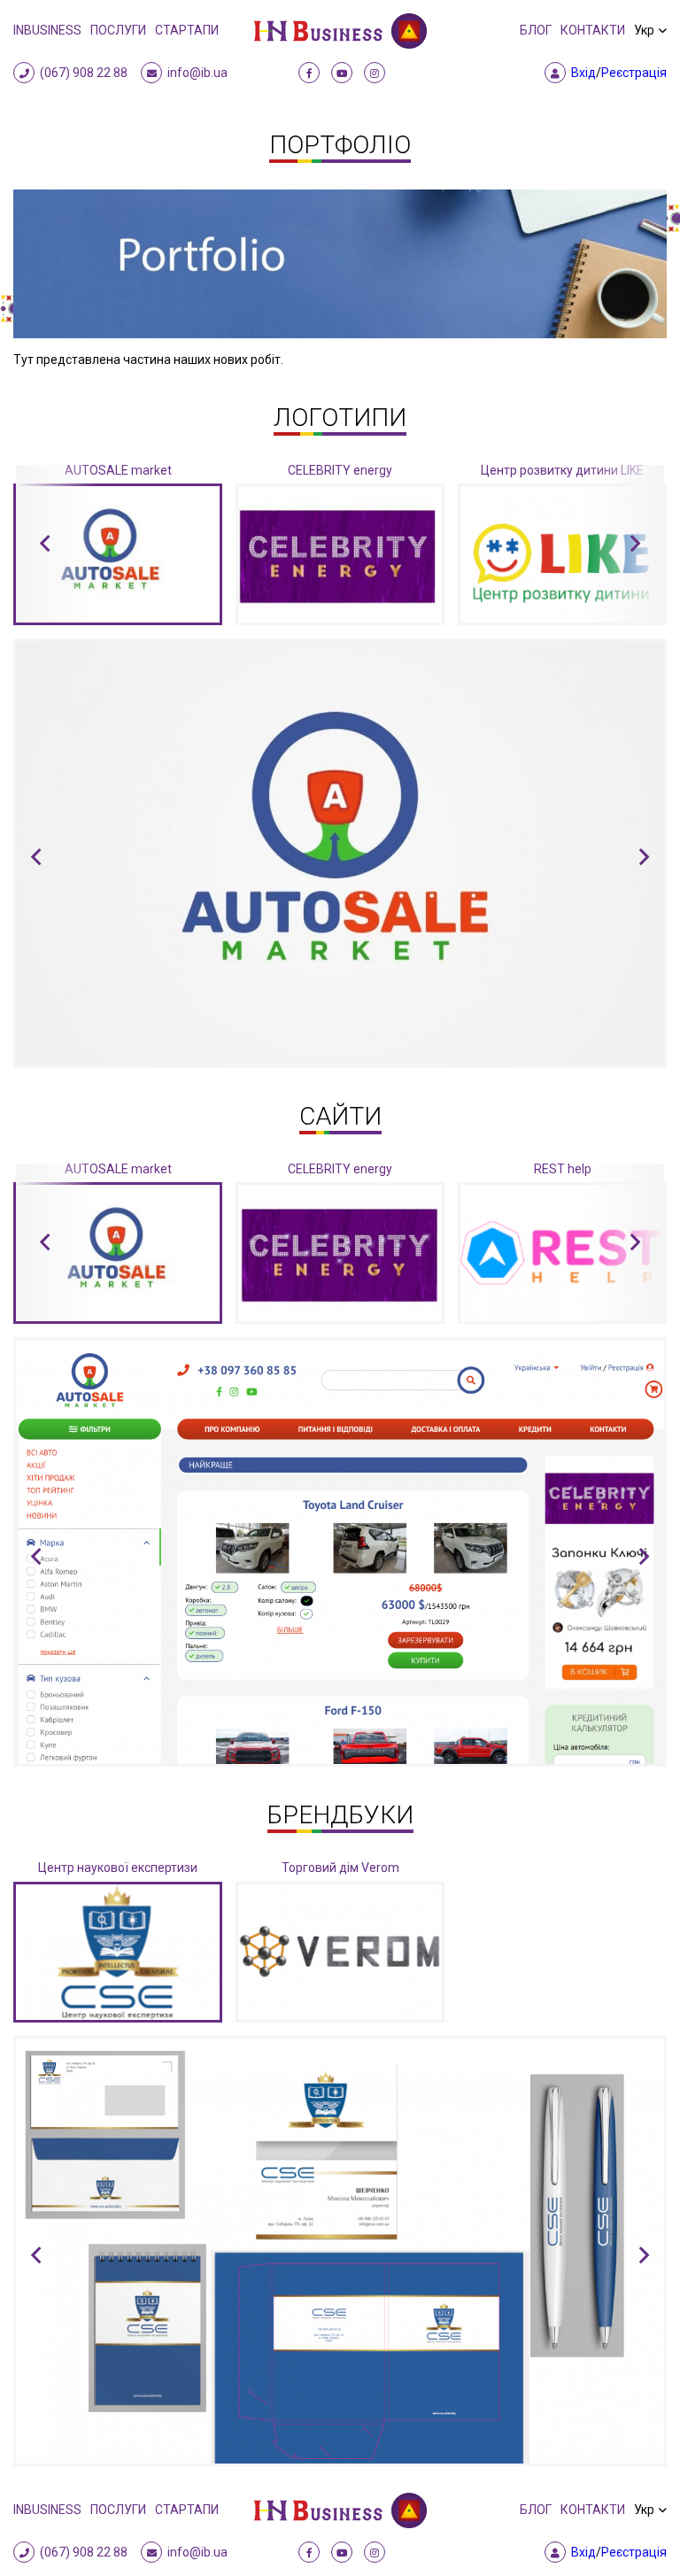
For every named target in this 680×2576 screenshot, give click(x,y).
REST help (563, 1169)
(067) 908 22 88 (84, 73)
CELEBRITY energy (340, 470)
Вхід (583, 73)
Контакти (593, 30)
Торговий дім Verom (340, 1868)
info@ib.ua (197, 73)
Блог (536, 30)
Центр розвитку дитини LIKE (562, 470)
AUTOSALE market (118, 470)
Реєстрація (634, 73)
